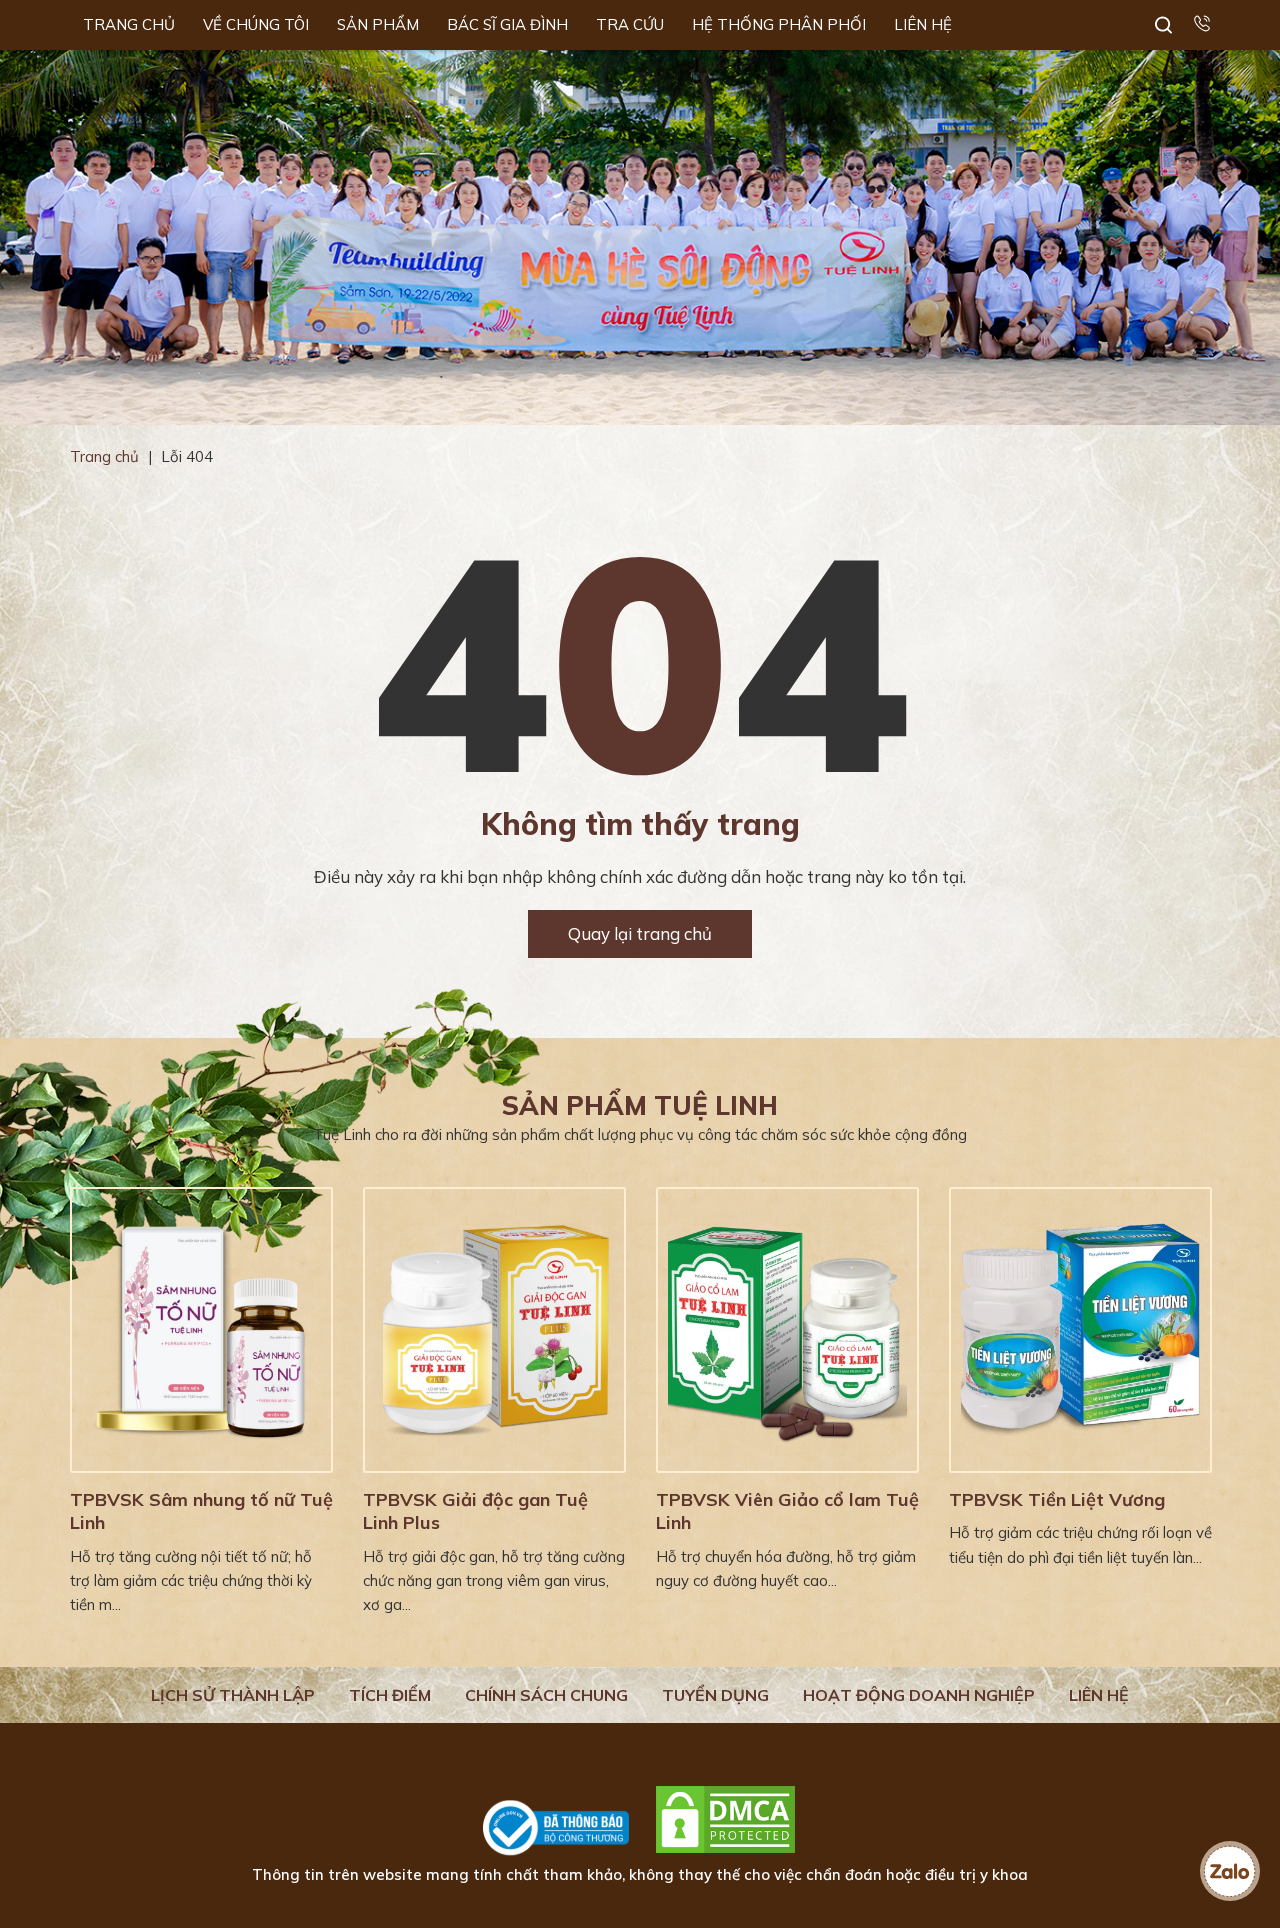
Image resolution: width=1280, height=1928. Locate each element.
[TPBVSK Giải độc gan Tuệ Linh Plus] (494, 1330)
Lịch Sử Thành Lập (233, 1695)
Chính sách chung (546, 1695)
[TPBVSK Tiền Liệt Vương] (1080, 1330)
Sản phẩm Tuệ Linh (640, 1105)
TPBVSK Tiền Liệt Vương (1057, 1499)
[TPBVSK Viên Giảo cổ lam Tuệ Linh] (787, 1330)
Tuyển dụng (715, 1695)
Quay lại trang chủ (640, 933)
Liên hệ (1099, 1695)
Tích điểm (390, 1695)
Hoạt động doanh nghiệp (919, 1695)
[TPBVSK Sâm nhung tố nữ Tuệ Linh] (201, 1330)
